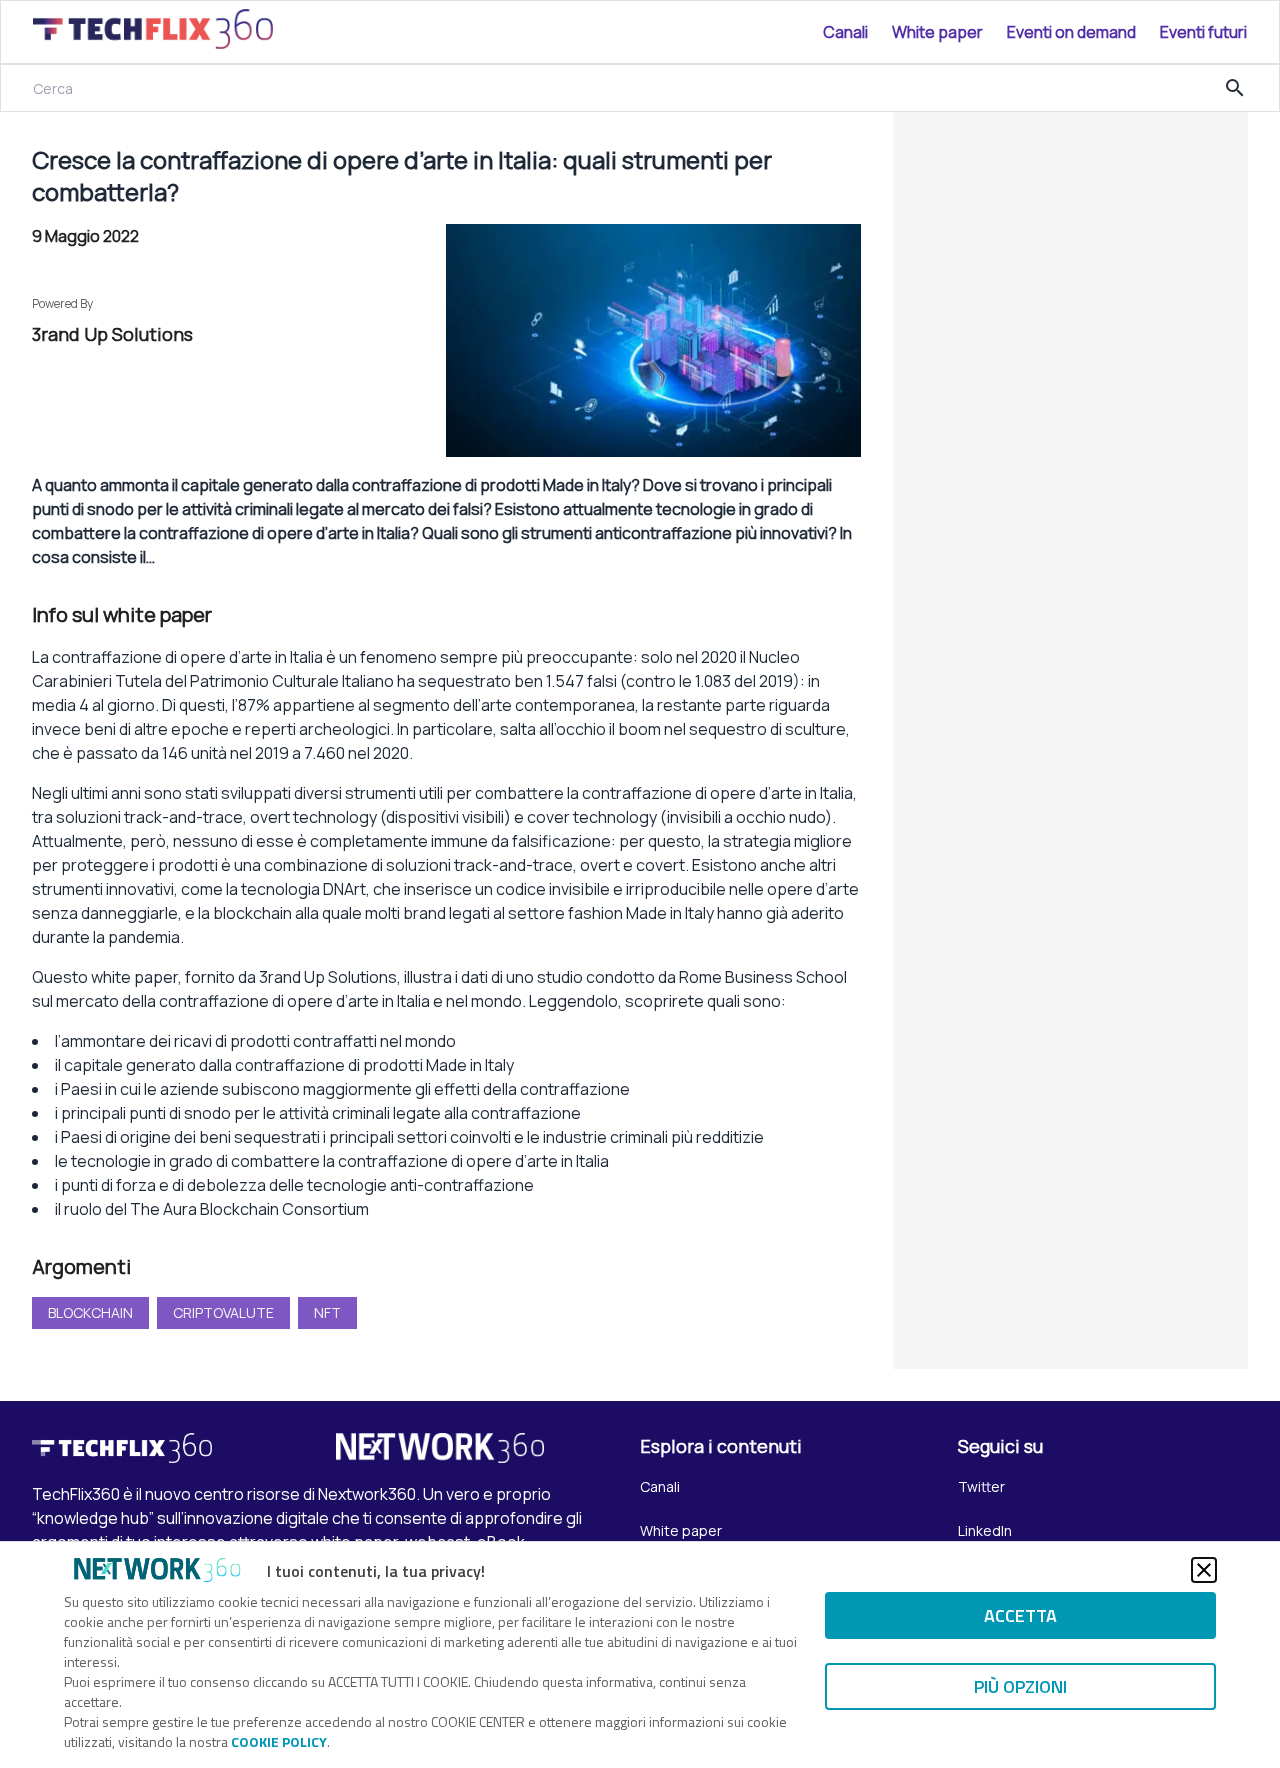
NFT (327, 1312)
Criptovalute (223, 1312)
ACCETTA (1020, 1615)
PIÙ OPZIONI (1020, 1686)
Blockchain (90, 1312)
